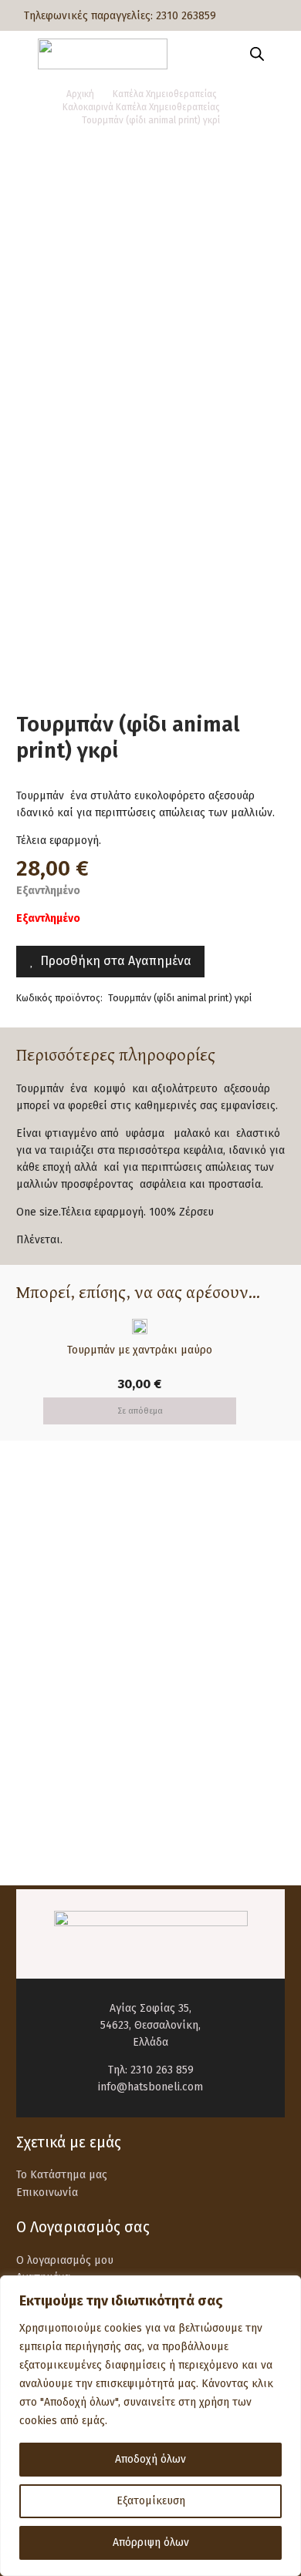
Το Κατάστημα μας (62, 2175)
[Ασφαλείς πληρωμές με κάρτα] (52, 1610)
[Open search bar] (257, 54)
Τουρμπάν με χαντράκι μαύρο (140, 1350)
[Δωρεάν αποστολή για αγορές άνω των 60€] (52, 1542)
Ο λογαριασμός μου (65, 2260)
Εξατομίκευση (151, 2501)
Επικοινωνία (47, 2193)
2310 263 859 (162, 2070)
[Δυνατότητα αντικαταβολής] (52, 1678)
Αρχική (80, 94)
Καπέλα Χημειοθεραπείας (165, 94)
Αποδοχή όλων (150, 2459)
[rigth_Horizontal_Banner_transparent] (150, 1830)
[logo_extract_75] (102, 54)
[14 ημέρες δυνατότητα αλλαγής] (52, 1745)
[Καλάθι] (282, 54)
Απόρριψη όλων (151, 2542)
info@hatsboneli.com (150, 2087)
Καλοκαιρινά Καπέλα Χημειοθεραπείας (141, 107)
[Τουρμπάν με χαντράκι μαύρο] (140, 1327)
